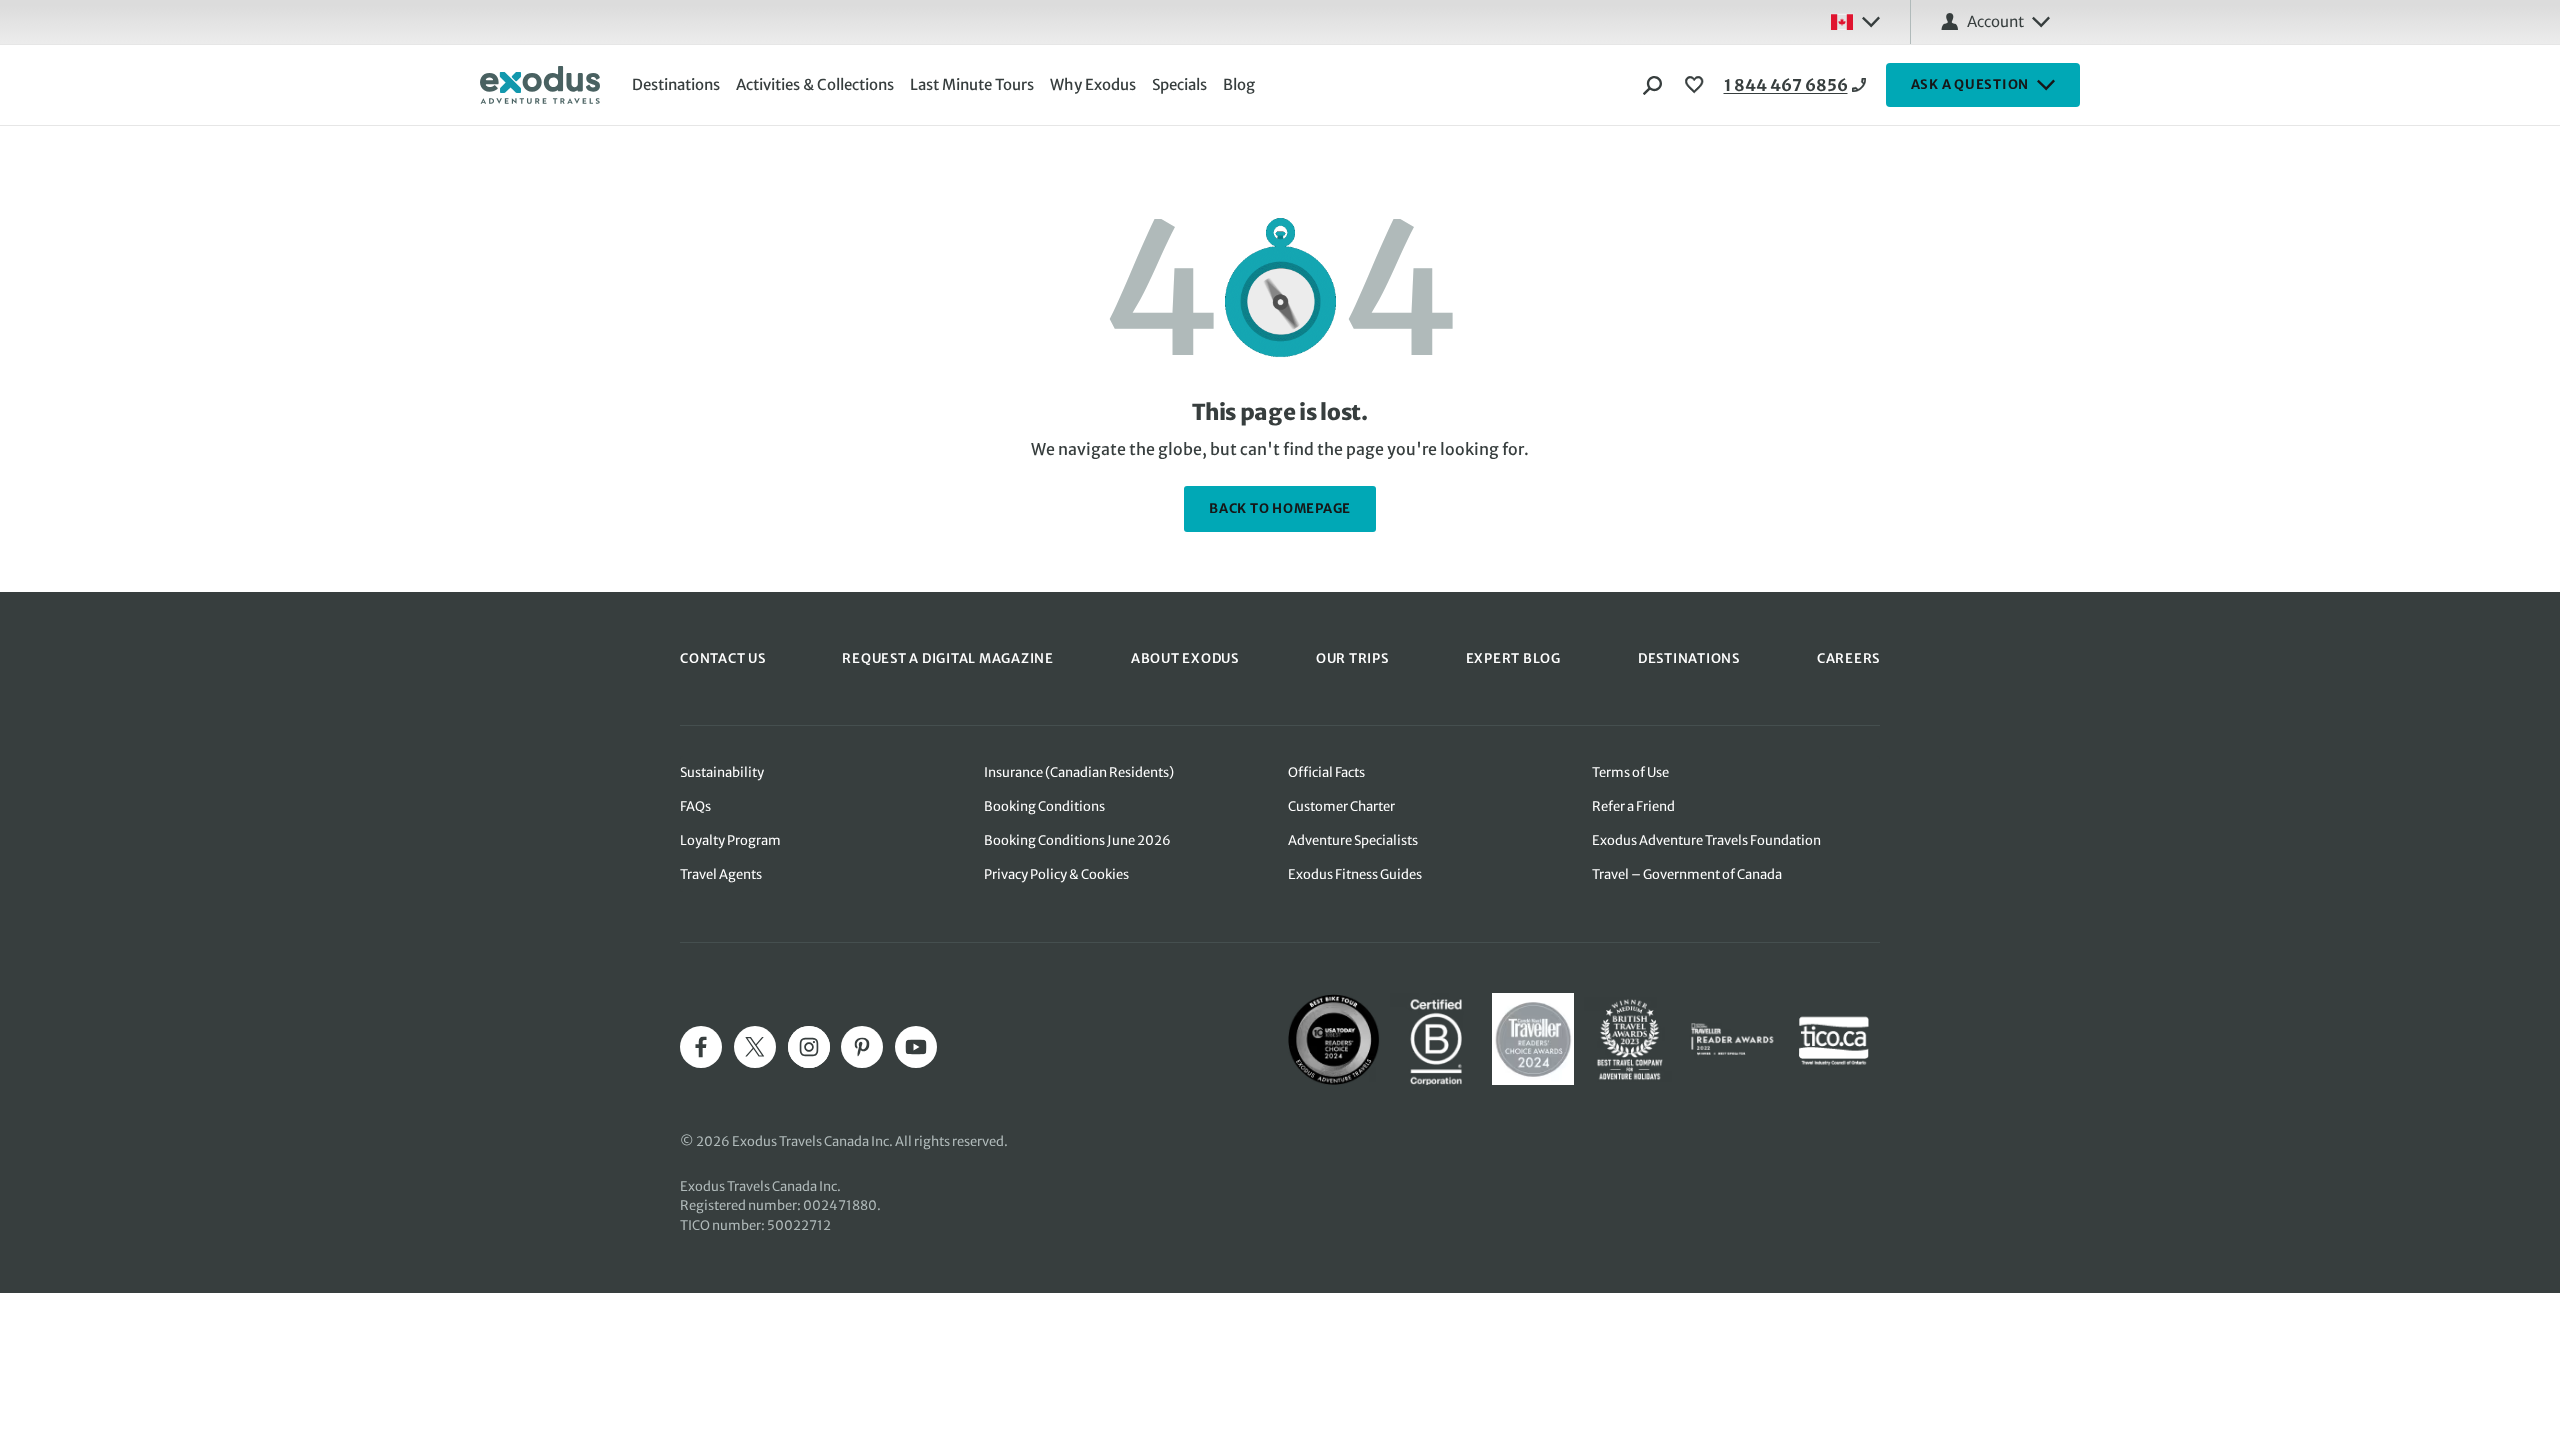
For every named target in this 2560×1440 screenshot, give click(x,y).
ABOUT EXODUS (1185, 658)
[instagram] (809, 1047)
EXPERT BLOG (1513, 658)
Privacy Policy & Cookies (1056, 874)
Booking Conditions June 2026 (1077, 840)
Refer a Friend (1633, 806)
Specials (1179, 84)
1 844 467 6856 (1786, 85)
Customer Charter (1341, 806)
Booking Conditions (1044, 806)
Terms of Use (1630, 772)
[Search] (1653, 85)
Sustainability (722, 772)
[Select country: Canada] (1855, 22)
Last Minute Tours (972, 84)
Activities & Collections (815, 84)
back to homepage (1280, 508)
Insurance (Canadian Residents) (1079, 772)
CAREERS (1848, 658)
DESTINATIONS (1689, 658)
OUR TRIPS (1352, 658)
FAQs (695, 806)
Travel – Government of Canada (1687, 874)
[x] (755, 1047)
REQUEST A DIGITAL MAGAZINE (948, 658)
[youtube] (916, 1047)
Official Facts (1326, 772)
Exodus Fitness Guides (1355, 874)
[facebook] (701, 1047)
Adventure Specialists (1353, 840)
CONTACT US (723, 658)
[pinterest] (862, 1047)
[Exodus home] (540, 85)
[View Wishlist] (1697, 85)
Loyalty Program (730, 840)
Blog (1239, 84)
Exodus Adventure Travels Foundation (1706, 840)
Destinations (676, 84)
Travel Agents (721, 874)
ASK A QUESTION (1970, 84)
